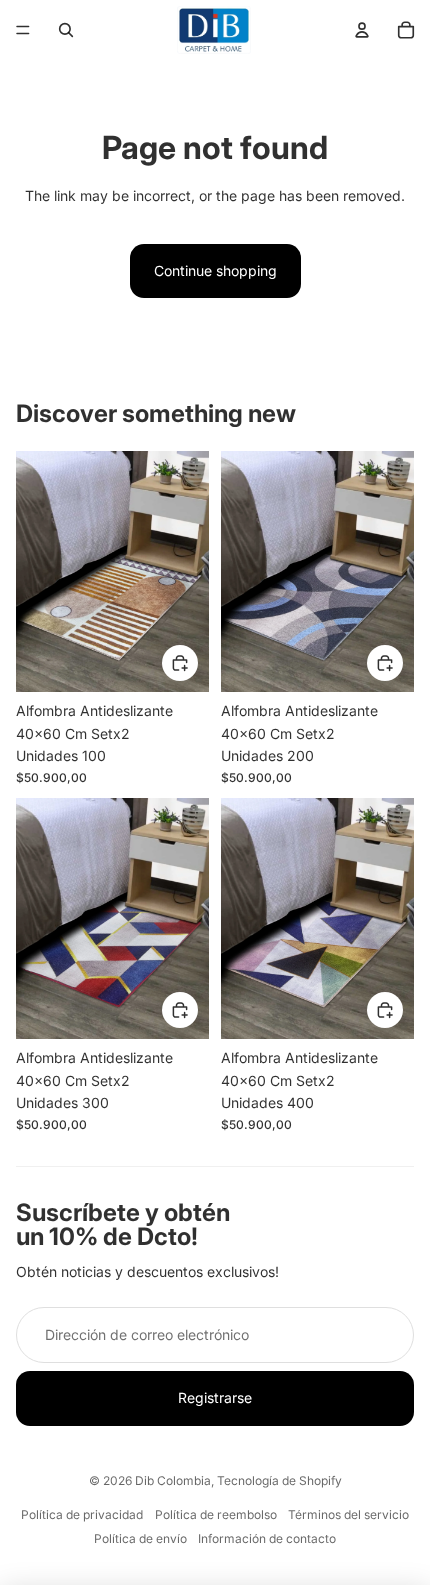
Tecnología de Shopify (279, 1480)
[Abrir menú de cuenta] (362, 30)
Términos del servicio (348, 1514)
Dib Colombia (173, 1480)
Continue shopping (215, 270)
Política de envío (140, 1538)
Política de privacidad (82, 1514)
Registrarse (215, 1397)
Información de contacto (267, 1538)
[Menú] (23, 30)
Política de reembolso (216, 1514)
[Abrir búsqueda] (66, 30)
